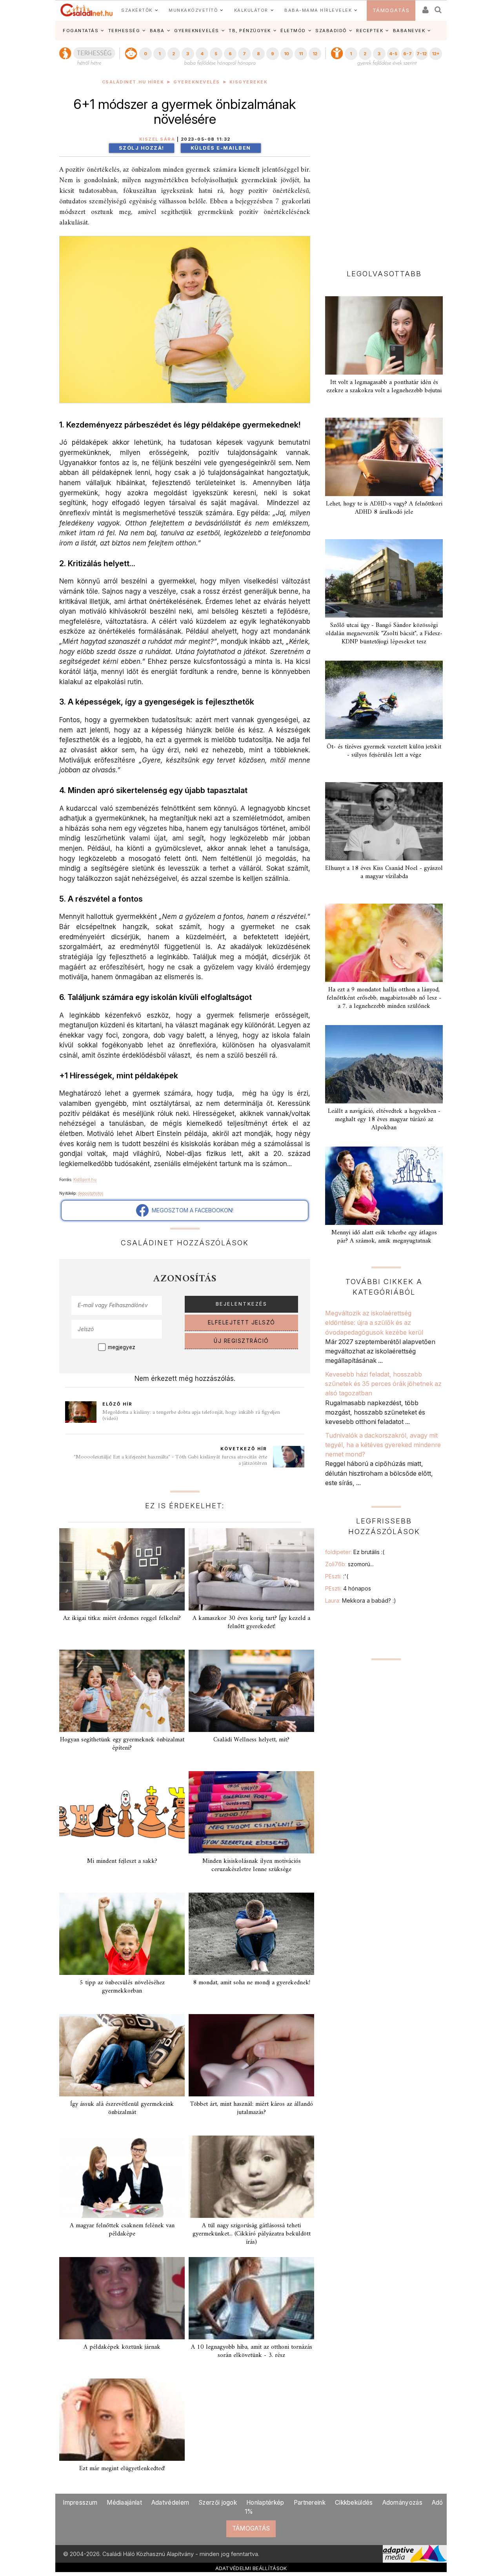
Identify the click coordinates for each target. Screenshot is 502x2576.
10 (286, 54)
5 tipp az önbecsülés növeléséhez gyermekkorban (122, 1987)
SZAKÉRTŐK (137, 10)
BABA (157, 31)
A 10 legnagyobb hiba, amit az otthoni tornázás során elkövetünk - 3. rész (252, 2351)
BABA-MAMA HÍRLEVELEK (318, 10)
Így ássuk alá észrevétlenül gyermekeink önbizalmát (122, 2108)
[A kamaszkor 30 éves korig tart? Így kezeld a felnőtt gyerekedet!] (251, 1569)
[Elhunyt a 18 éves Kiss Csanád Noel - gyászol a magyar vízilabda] (384, 821)
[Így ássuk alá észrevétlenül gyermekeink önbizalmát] (122, 2055)
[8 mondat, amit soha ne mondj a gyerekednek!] (251, 1934)
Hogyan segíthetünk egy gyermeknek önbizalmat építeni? (122, 1744)
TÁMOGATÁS (391, 10)
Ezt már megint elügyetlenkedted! (122, 2469)
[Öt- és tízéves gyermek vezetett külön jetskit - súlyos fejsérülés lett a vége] (384, 700)
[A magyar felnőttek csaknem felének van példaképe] (122, 2177)
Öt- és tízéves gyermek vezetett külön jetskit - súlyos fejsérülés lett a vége (384, 751)
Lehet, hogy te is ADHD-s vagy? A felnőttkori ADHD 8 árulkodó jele (384, 508)
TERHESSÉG (124, 31)
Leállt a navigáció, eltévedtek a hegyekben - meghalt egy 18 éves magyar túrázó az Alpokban (384, 1120)
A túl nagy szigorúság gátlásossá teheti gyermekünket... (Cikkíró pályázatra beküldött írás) (252, 2234)
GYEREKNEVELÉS (197, 31)
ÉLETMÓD (293, 31)
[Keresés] (438, 7)
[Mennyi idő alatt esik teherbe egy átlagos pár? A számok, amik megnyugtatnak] (384, 1186)
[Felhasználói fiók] (425, 7)
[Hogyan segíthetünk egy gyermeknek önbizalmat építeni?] (122, 1691)
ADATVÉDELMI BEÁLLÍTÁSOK (251, 2568)
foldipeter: (355, 1552)
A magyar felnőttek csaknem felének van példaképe (122, 2230)
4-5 (393, 54)
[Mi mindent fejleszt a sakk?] (122, 1812)
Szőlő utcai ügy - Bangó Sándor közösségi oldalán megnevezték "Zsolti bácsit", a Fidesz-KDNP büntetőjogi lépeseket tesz (384, 634)
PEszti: (337, 1576)
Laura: (361, 1600)
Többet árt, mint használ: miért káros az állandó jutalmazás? (251, 2108)
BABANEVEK (409, 31)
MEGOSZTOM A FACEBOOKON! (191, 1210)
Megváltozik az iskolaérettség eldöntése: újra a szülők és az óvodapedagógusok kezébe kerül (374, 1323)
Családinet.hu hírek (133, 82)
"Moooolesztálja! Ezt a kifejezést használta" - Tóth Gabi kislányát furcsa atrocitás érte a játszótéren (170, 1460)
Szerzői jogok (218, 2503)
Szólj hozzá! (142, 148)
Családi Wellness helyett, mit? (251, 1740)
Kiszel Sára (157, 139)
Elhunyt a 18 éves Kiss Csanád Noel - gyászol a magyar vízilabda (384, 872)
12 (315, 54)
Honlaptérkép (265, 2503)
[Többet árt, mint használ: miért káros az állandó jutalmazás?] (251, 2055)
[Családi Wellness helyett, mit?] (251, 1691)
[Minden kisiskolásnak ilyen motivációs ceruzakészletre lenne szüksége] (251, 1812)
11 (301, 54)
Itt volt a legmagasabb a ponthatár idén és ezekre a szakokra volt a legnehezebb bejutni (384, 387)
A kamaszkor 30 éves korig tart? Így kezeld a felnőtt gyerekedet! (251, 1622)
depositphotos (91, 1193)
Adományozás (402, 2503)
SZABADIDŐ (331, 31)
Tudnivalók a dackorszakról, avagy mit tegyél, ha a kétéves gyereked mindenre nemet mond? (383, 1445)
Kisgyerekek (249, 82)
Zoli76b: (349, 1564)
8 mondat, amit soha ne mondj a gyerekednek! (252, 1983)
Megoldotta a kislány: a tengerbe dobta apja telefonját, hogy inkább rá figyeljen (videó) (191, 1416)
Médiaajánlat (124, 2503)
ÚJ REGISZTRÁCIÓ (241, 1341)
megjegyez (122, 1347)
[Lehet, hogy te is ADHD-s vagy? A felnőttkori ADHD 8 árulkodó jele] (384, 457)
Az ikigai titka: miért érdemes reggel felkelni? (122, 1618)
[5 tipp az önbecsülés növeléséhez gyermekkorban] (122, 1934)
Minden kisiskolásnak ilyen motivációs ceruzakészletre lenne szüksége (252, 1865)
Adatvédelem (170, 2503)
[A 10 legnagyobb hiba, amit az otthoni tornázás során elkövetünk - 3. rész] (251, 2298)
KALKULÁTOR (251, 10)
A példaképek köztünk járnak (122, 2347)
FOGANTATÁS (81, 31)
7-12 (422, 54)
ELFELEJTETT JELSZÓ (242, 1322)
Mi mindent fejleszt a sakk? (122, 1861)
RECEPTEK (370, 31)
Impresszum (80, 2503)
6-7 (407, 54)
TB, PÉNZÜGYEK (250, 31)
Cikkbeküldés (354, 2503)
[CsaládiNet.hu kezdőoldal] (87, 10)
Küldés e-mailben (221, 148)
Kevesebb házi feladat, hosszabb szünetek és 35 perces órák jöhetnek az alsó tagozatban (383, 1384)
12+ (436, 54)
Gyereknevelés (197, 82)
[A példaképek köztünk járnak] (122, 2298)
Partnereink (310, 2503)
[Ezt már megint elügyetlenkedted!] (122, 2420)
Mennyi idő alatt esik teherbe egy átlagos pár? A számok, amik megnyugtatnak (384, 1237)
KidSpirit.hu (85, 1179)
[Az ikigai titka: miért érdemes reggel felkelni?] (122, 1569)
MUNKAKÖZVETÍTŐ (193, 10)
